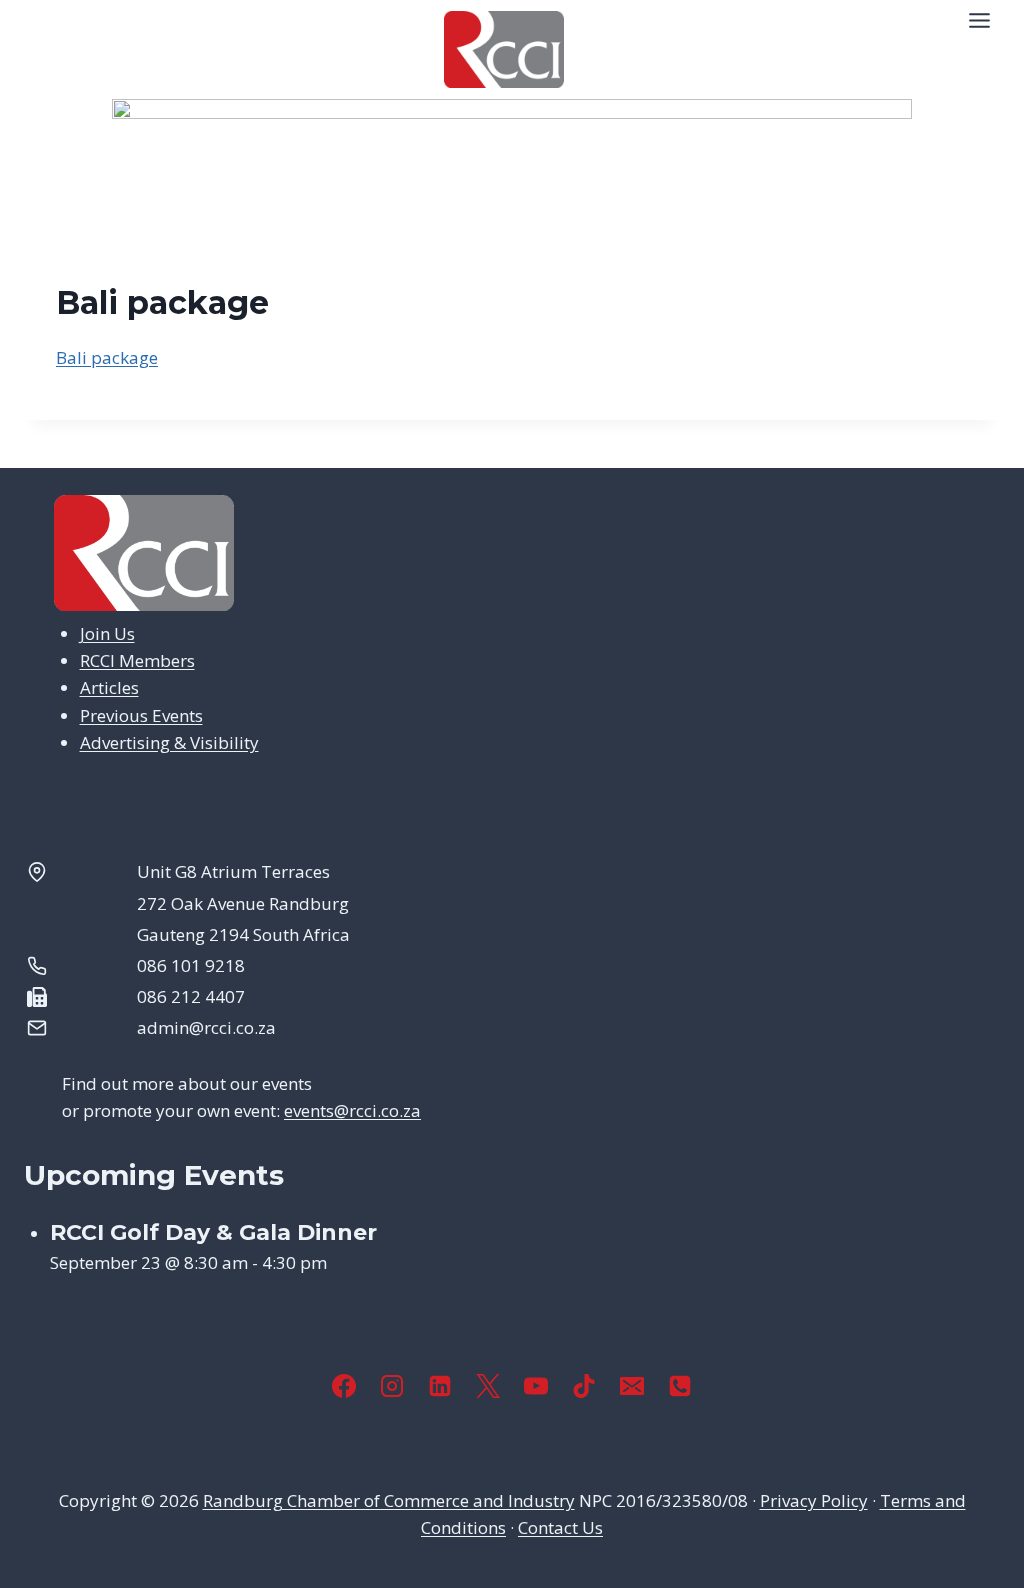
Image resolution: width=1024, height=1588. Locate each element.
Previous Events (141, 715)
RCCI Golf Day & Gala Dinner (213, 1232)
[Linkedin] (440, 1386)
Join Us (107, 633)
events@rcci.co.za (352, 1110)
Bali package (107, 357)
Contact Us (560, 1527)
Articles (109, 687)
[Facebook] (344, 1386)
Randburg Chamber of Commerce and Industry (389, 1500)
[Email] (632, 1386)
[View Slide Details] (512, 149)
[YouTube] (536, 1386)
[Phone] (680, 1386)
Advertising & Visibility (169, 742)
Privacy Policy (814, 1500)
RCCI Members (137, 660)
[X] (488, 1386)
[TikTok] (584, 1386)
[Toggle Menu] (979, 20)
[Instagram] (392, 1386)
